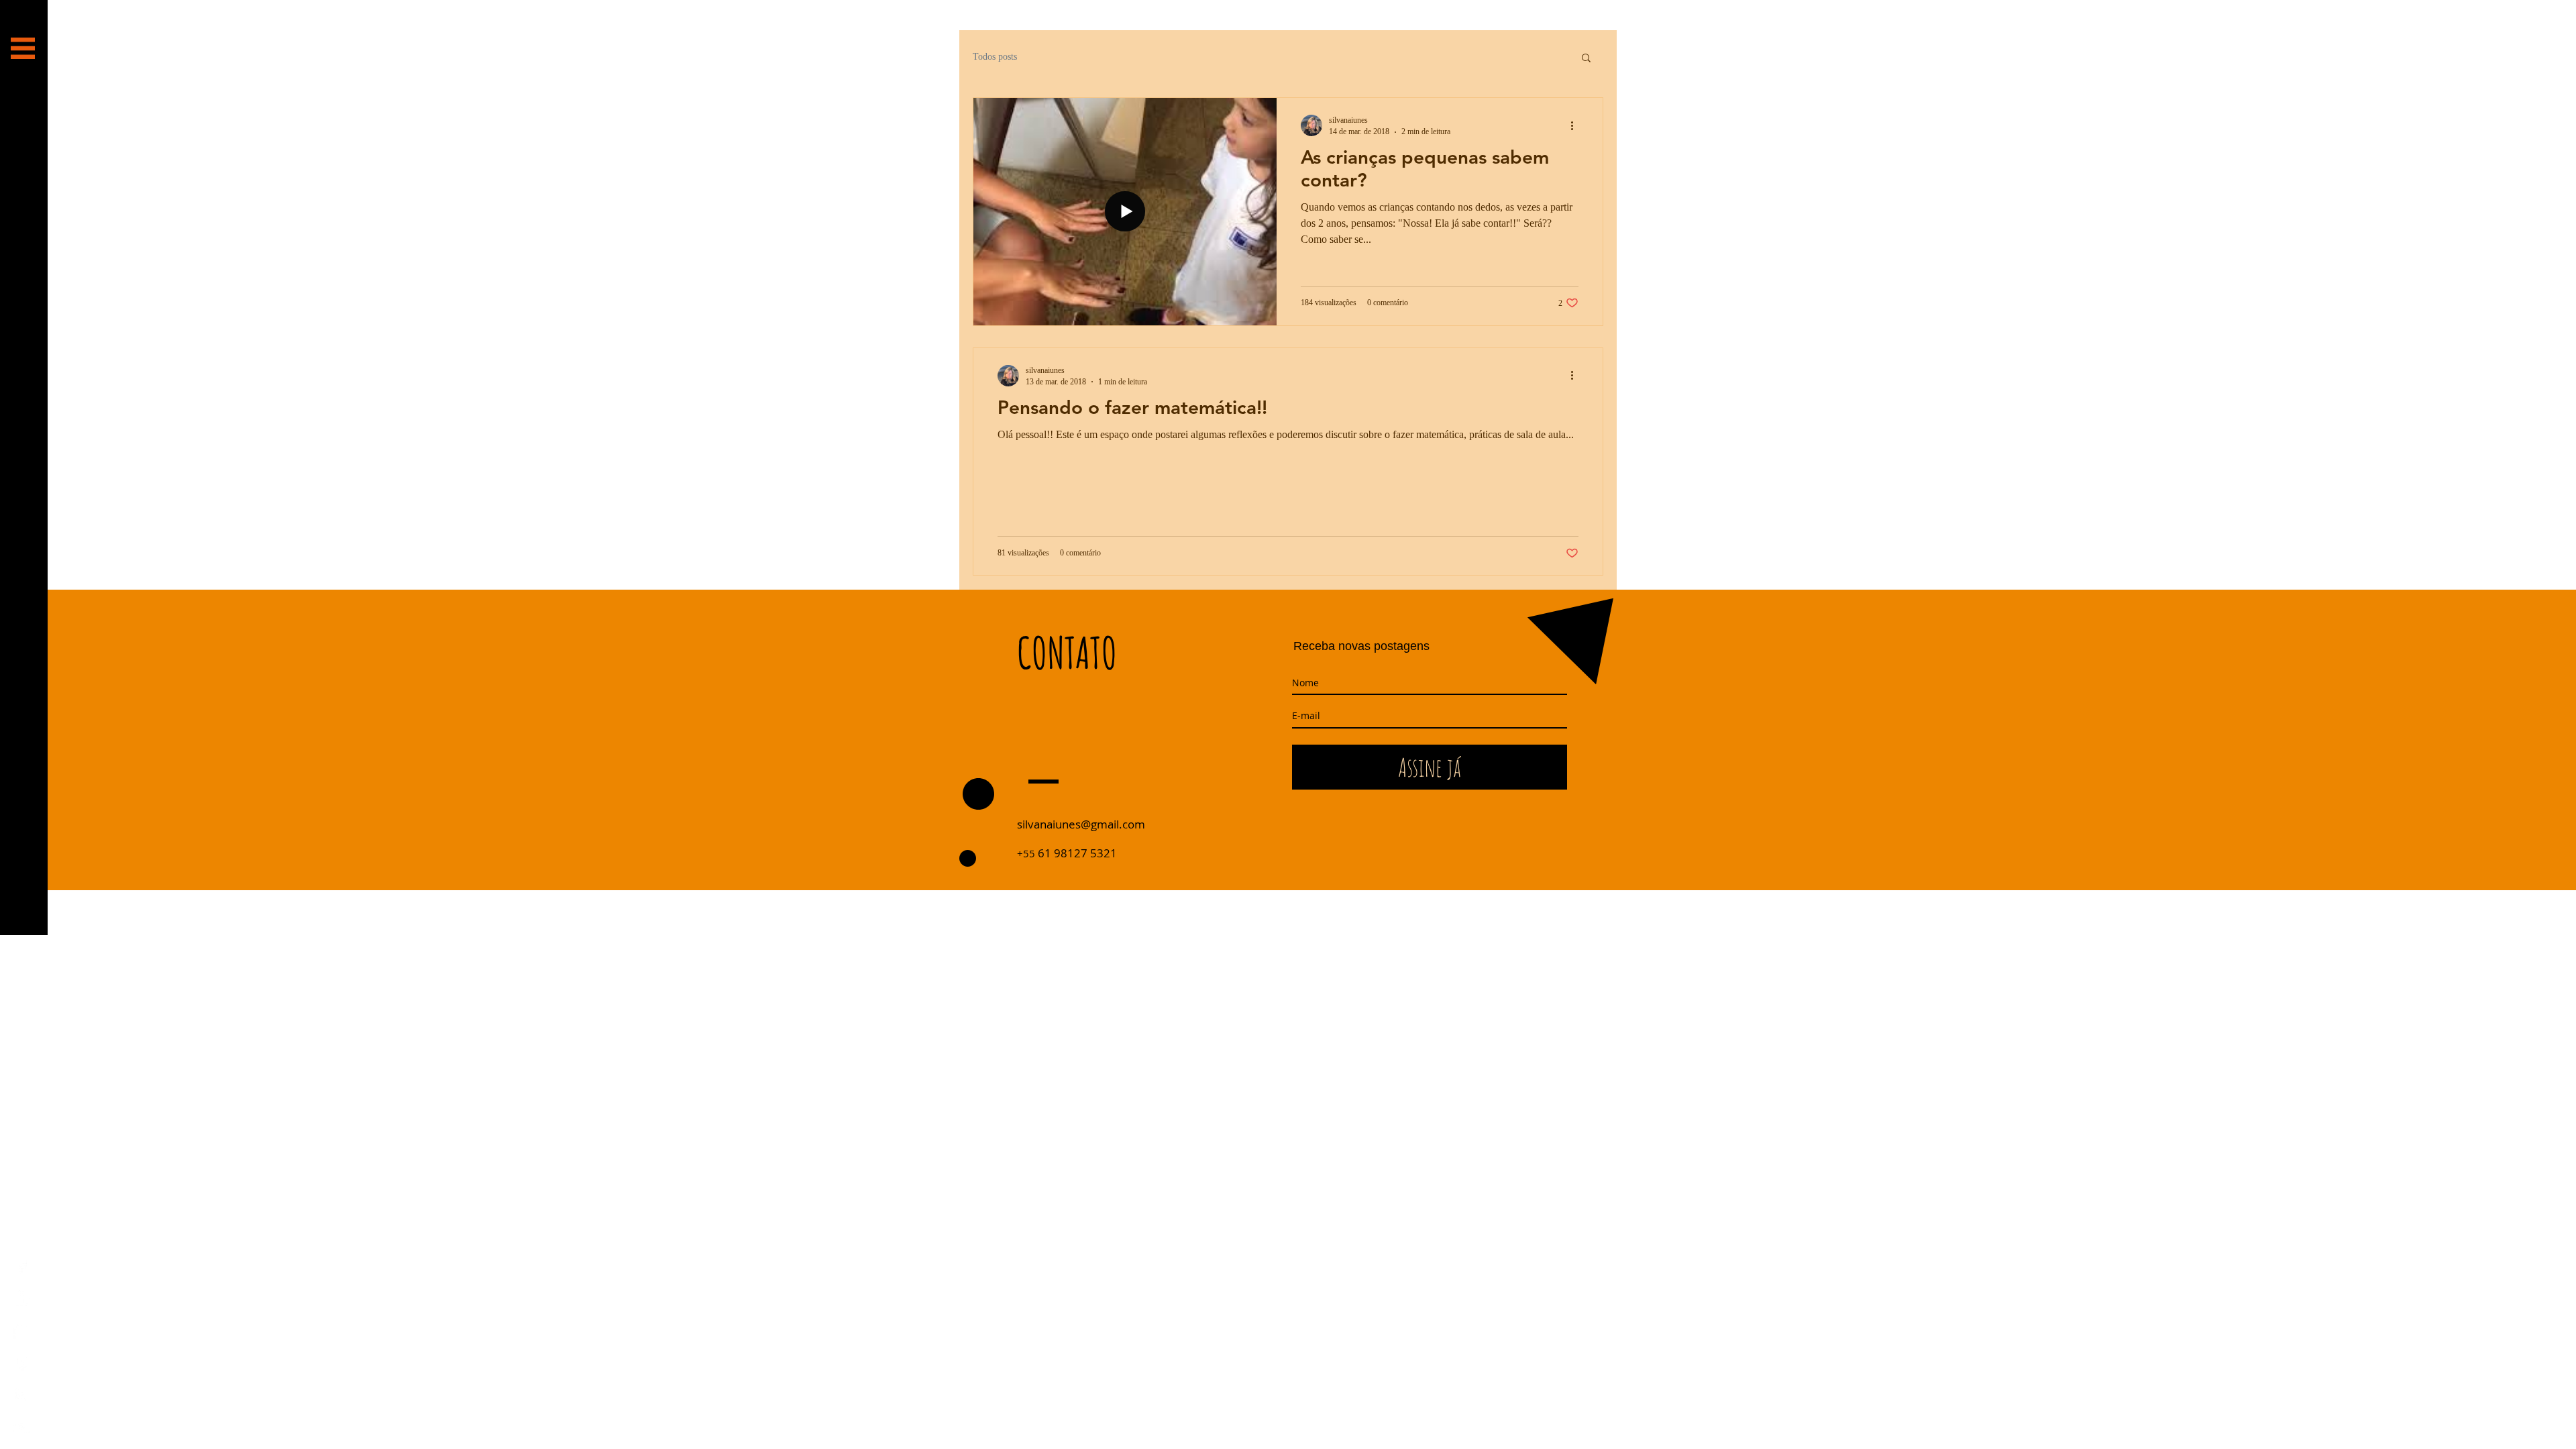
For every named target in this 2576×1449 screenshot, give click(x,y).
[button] (23, 48)
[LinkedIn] (22, 1298)
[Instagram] (22, 1395)
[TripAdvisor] (22, 1427)
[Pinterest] (22, 1363)
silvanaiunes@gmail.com (1081, 824)
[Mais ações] (1576, 125)
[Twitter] (22, 1331)
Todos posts (995, 57)
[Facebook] (22, 1266)
